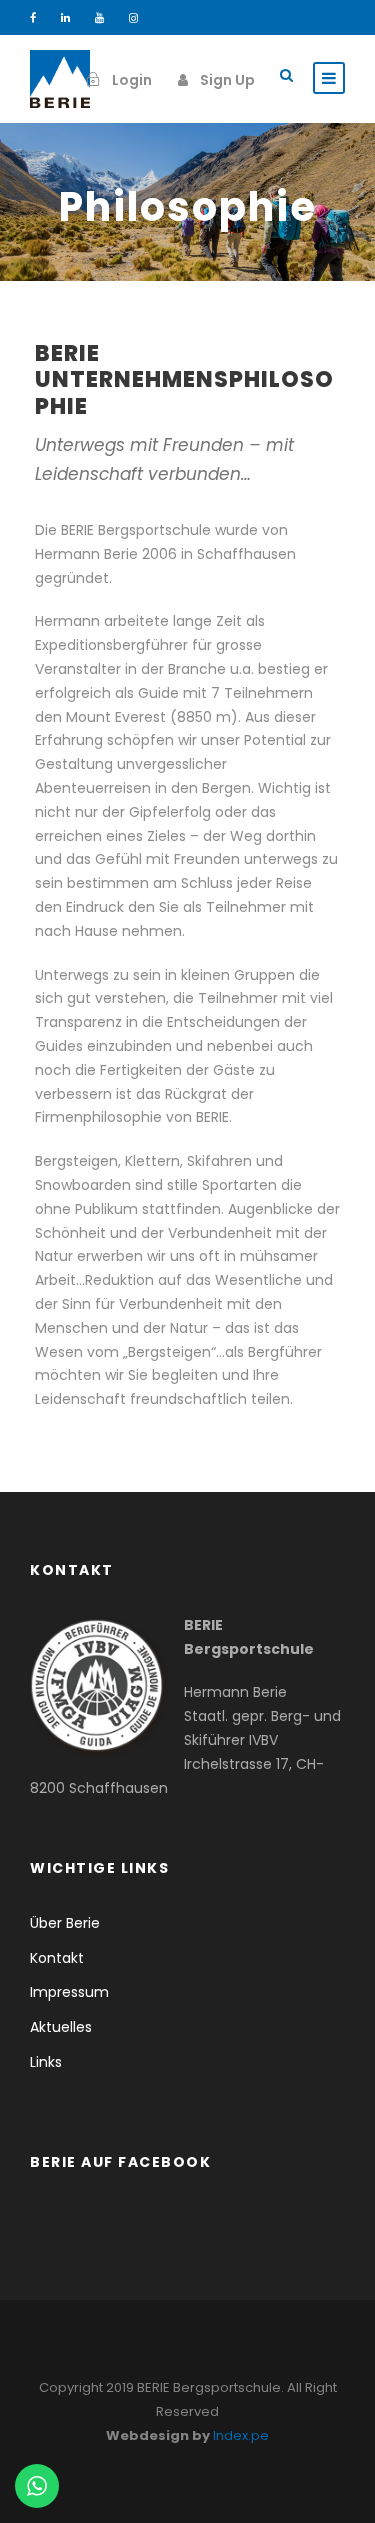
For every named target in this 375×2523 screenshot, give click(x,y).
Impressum (69, 1992)
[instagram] (133, 18)
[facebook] (33, 18)
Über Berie (65, 1923)
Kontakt (57, 1958)
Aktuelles (61, 2027)
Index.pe (241, 2435)
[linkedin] (65, 18)
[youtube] (99, 18)
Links (46, 2062)
